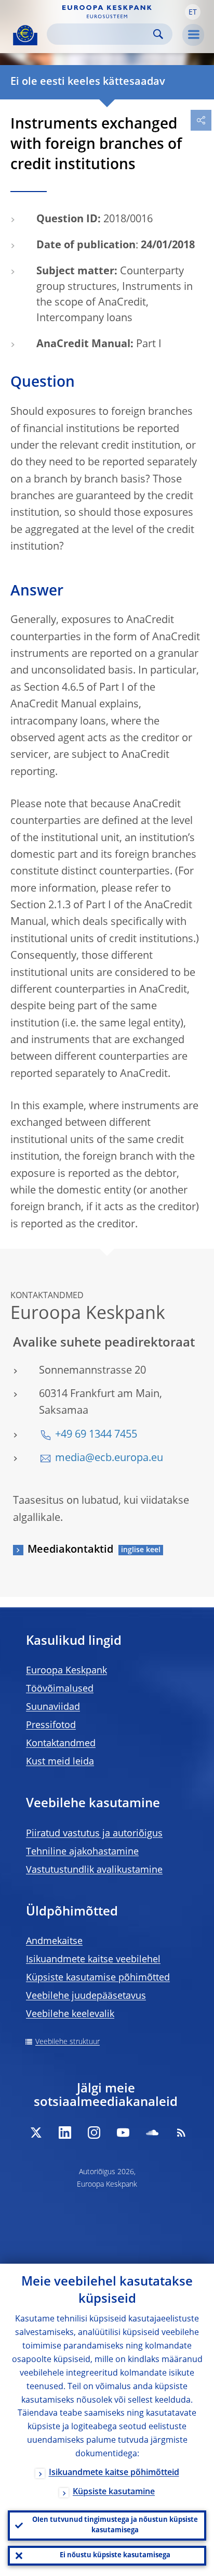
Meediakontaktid (70, 1550)
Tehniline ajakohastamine (82, 1852)
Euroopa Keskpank (66, 1671)
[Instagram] (94, 2133)
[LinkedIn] (65, 2133)
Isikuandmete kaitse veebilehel (93, 1960)
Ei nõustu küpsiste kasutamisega (115, 2555)
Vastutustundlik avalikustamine (94, 1870)
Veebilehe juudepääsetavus (86, 1996)
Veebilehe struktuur (68, 2042)
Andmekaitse (54, 1941)
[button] (193, 12)
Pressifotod (51, 1725)
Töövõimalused (60, 1689)
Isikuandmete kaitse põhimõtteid (114, 2473)
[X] (36, 2133)
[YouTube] (123, 2133)
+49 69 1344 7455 (96, 1435)
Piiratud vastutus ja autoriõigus (94, 1834)
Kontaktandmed (61, 1744)
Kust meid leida (60, 1762)
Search (158, 34)
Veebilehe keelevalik (70, 2014)
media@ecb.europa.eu (109, 1458)
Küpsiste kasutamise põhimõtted (98, 1978)
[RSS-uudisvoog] (181, 2133)
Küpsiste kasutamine (114, 2492)
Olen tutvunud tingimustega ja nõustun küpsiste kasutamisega (115, 2525)
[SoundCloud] (152, 2133)
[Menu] (193, 35)
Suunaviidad (53, 1707)
